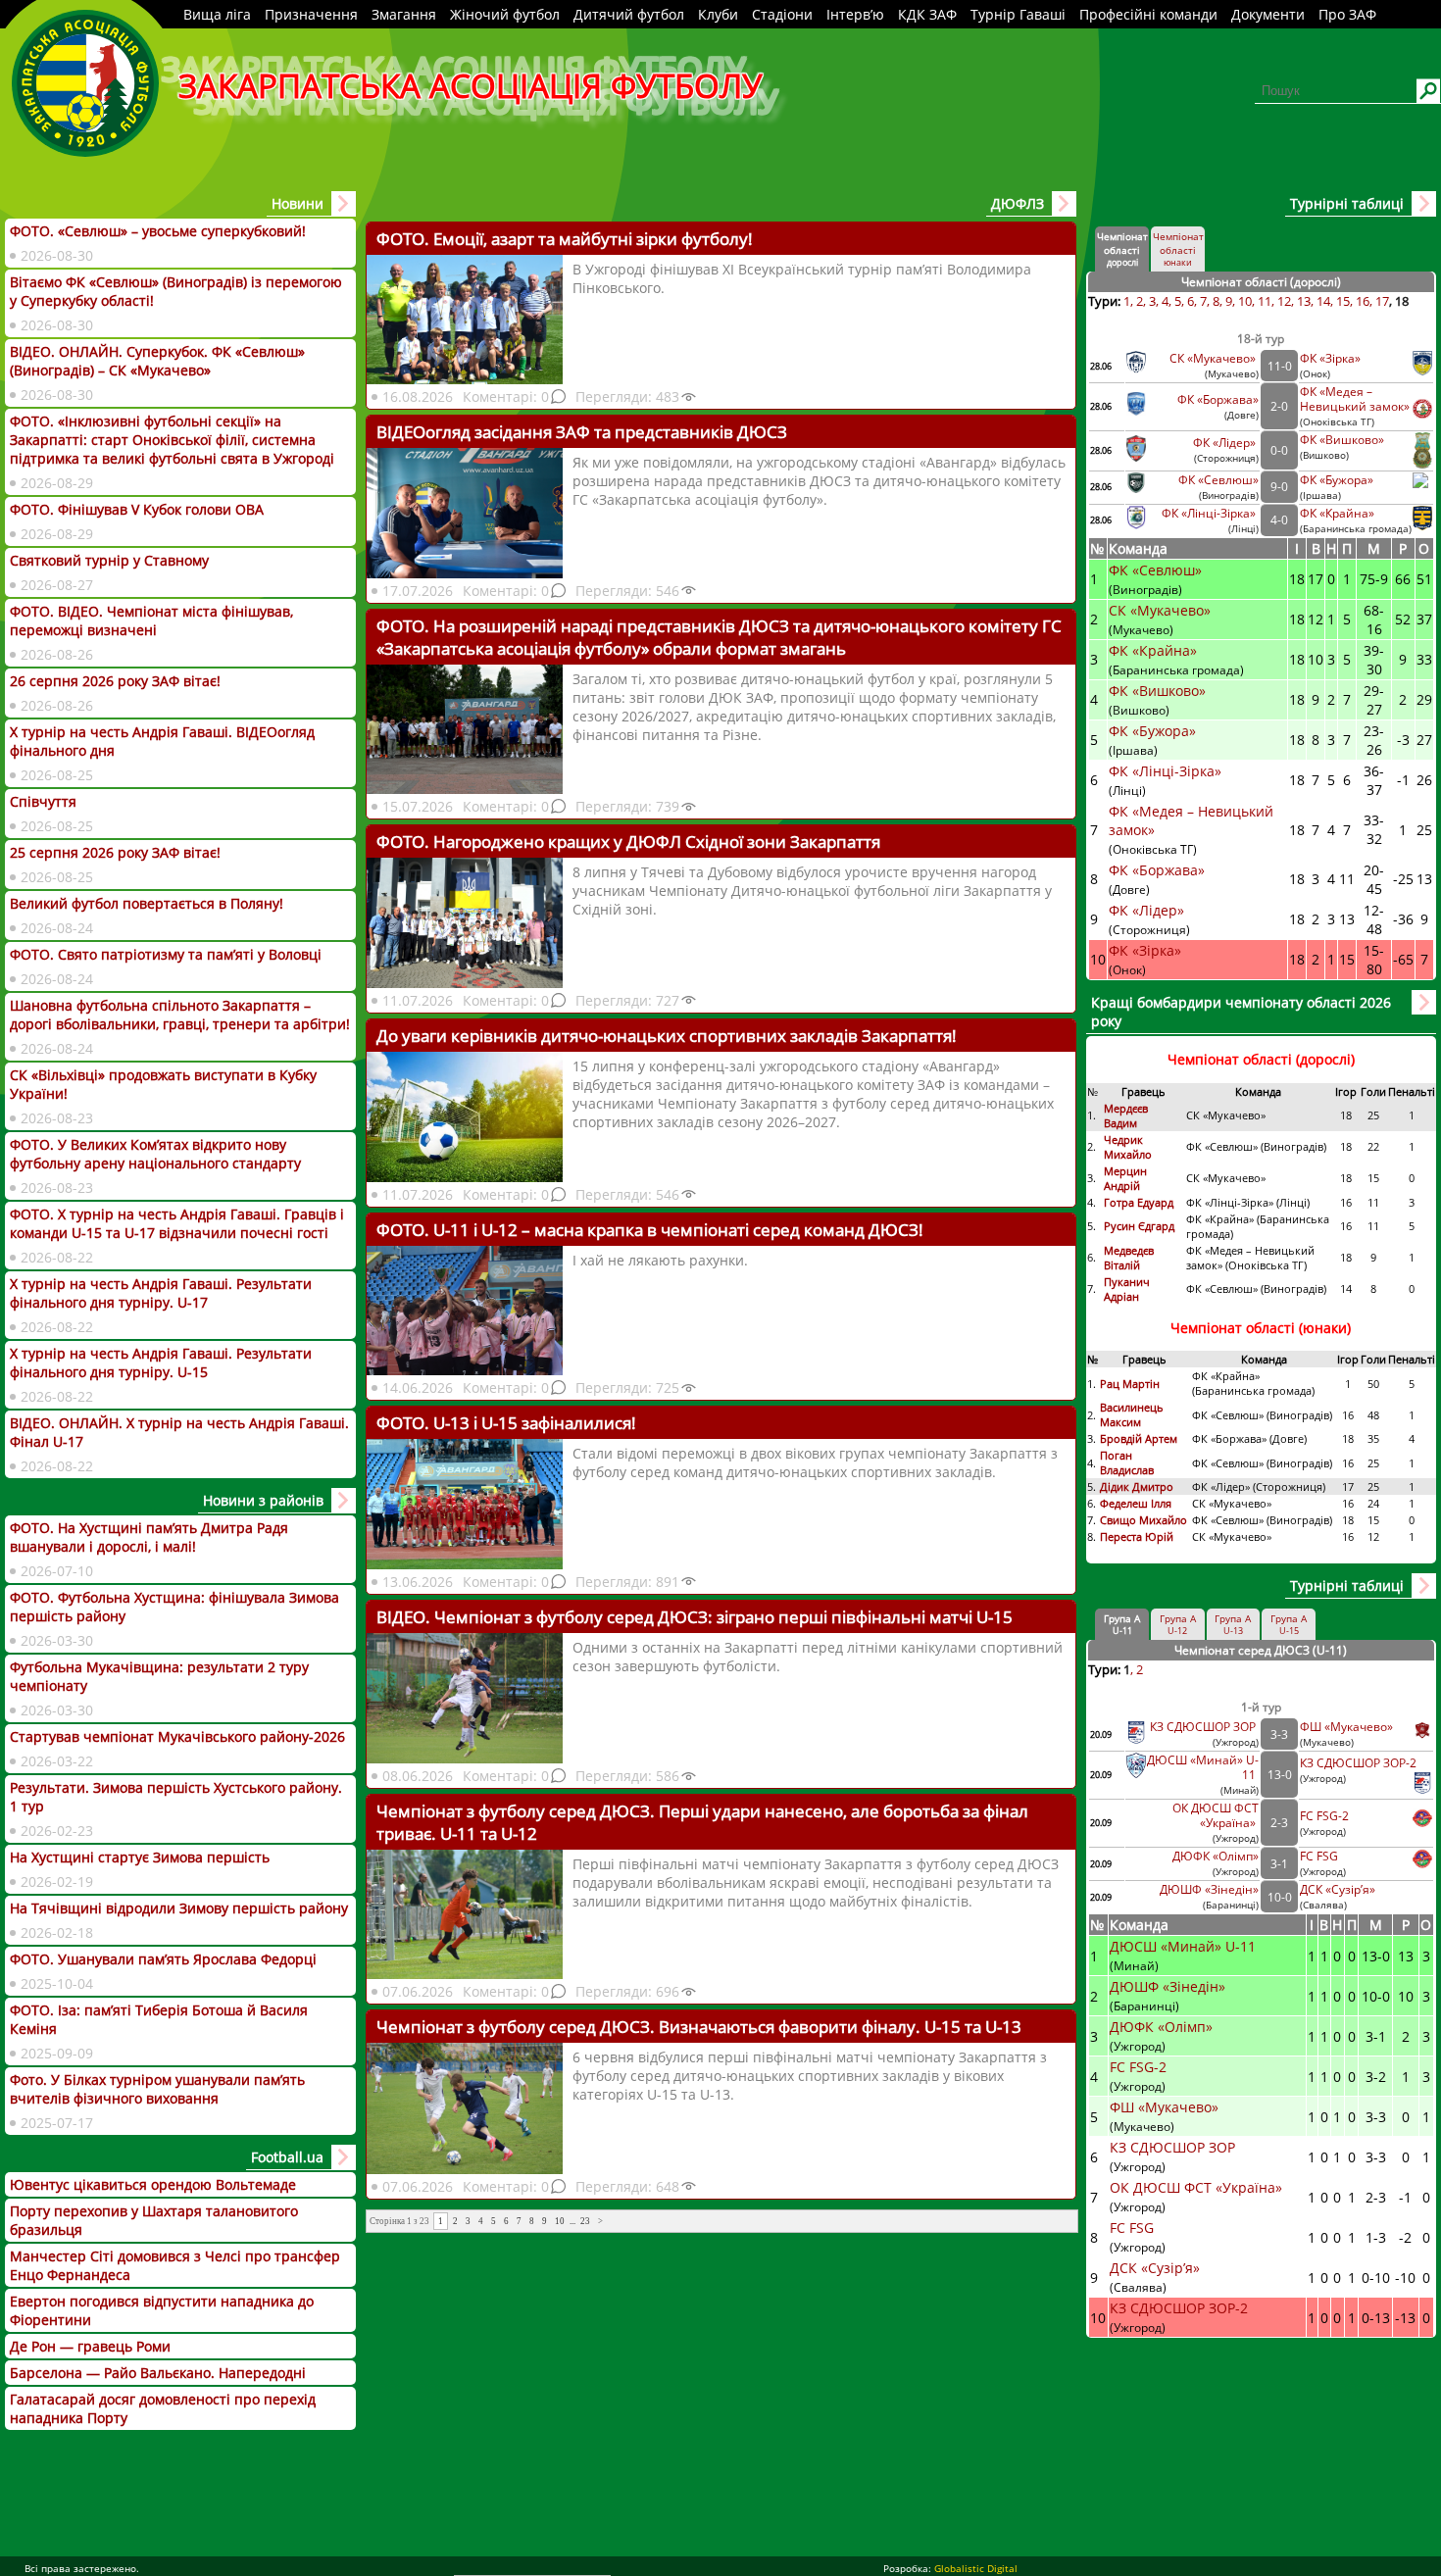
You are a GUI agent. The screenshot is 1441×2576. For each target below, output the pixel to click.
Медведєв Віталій (1129, 1258)
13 (1304, 301)
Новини (298, 203)
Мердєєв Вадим (1126, 1115)
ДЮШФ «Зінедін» (1209, 1889)
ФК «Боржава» (1218, 399)
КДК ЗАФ (927, 14)
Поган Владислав (1128, 1462)
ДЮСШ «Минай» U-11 (1185, 1946)
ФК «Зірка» (1332, 358)
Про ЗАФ (1347, 14)
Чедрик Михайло (1128, 1147)
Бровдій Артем (1139, 1438)
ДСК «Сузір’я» (1338, 1889)
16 (1363, 301)
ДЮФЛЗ (1018, 203)
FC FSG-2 (1324, 1816)
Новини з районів (263, 1500)
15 (1343, 301)
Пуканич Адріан (1127, 1289)
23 (585, 2221)
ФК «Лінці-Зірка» (1210, 513)
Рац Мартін (1130, 1384)
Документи (1268, 14)
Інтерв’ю (855, 14)
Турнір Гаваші (1018, 14)
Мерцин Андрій (1125, 1178)
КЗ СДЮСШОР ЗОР (1204, 1727)
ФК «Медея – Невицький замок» (1355, 399)
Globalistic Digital (976, 2568)
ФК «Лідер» (1226, 443)
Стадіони (782, 14)
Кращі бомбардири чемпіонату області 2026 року (1241, 1012)
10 (560, 2221)
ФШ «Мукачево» (1346, 1727)
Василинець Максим (1132, 1414)
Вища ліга (217, 14)
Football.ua (287, 2157)
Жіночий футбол (505, 14)
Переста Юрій (1137, 1536)
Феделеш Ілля (1136, 1503)
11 (1265, 301)
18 (1402, 301)
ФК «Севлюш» (1218, 480)
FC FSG (1320, 1856)
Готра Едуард (1139, 1202)
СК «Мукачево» (1214, 358)
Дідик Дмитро (1138, 1486)
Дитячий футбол (629, 14)
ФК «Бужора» (1337, 480)
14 (1323, 301)
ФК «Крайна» (1339, 513)
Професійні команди (1148, 14)
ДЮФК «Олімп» (1216, 1856)
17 (1382, 301)
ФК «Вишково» (1342, 440)
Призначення (311, 14)
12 (1284, 301)
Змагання (404, 14)
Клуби (718, 14)
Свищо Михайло (1143, 1520)
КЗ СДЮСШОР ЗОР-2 (1358, 1763)
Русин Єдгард (1141, 1226)
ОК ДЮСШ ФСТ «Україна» (1216, 1815)
